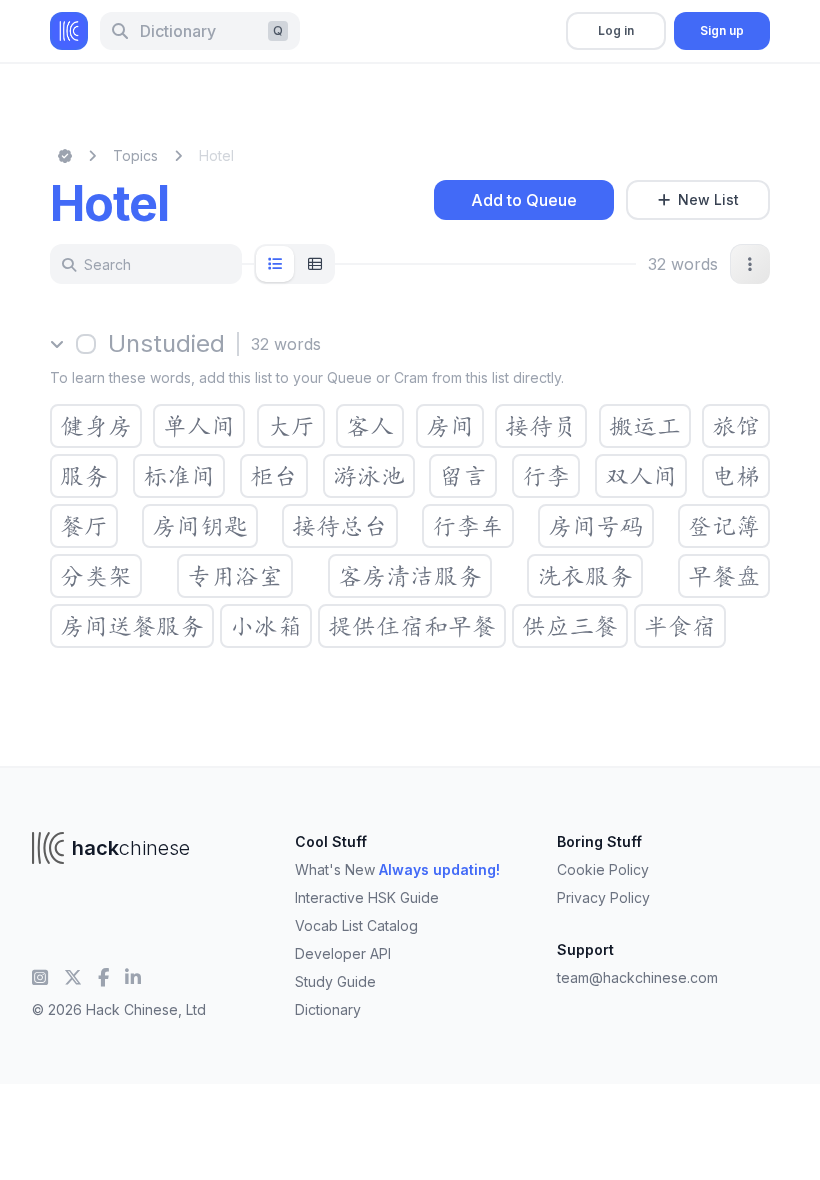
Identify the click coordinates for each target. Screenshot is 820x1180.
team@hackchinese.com (637, 977)
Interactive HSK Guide (367, 897)
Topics (135, 155)
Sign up (722, 30)
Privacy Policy (603, 897)
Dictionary (328, 1009)
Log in (616, 30)
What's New (397, 869)
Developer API (343, 953)
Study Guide (335, 981)
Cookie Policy (603, 869)
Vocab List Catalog (356, 925)
